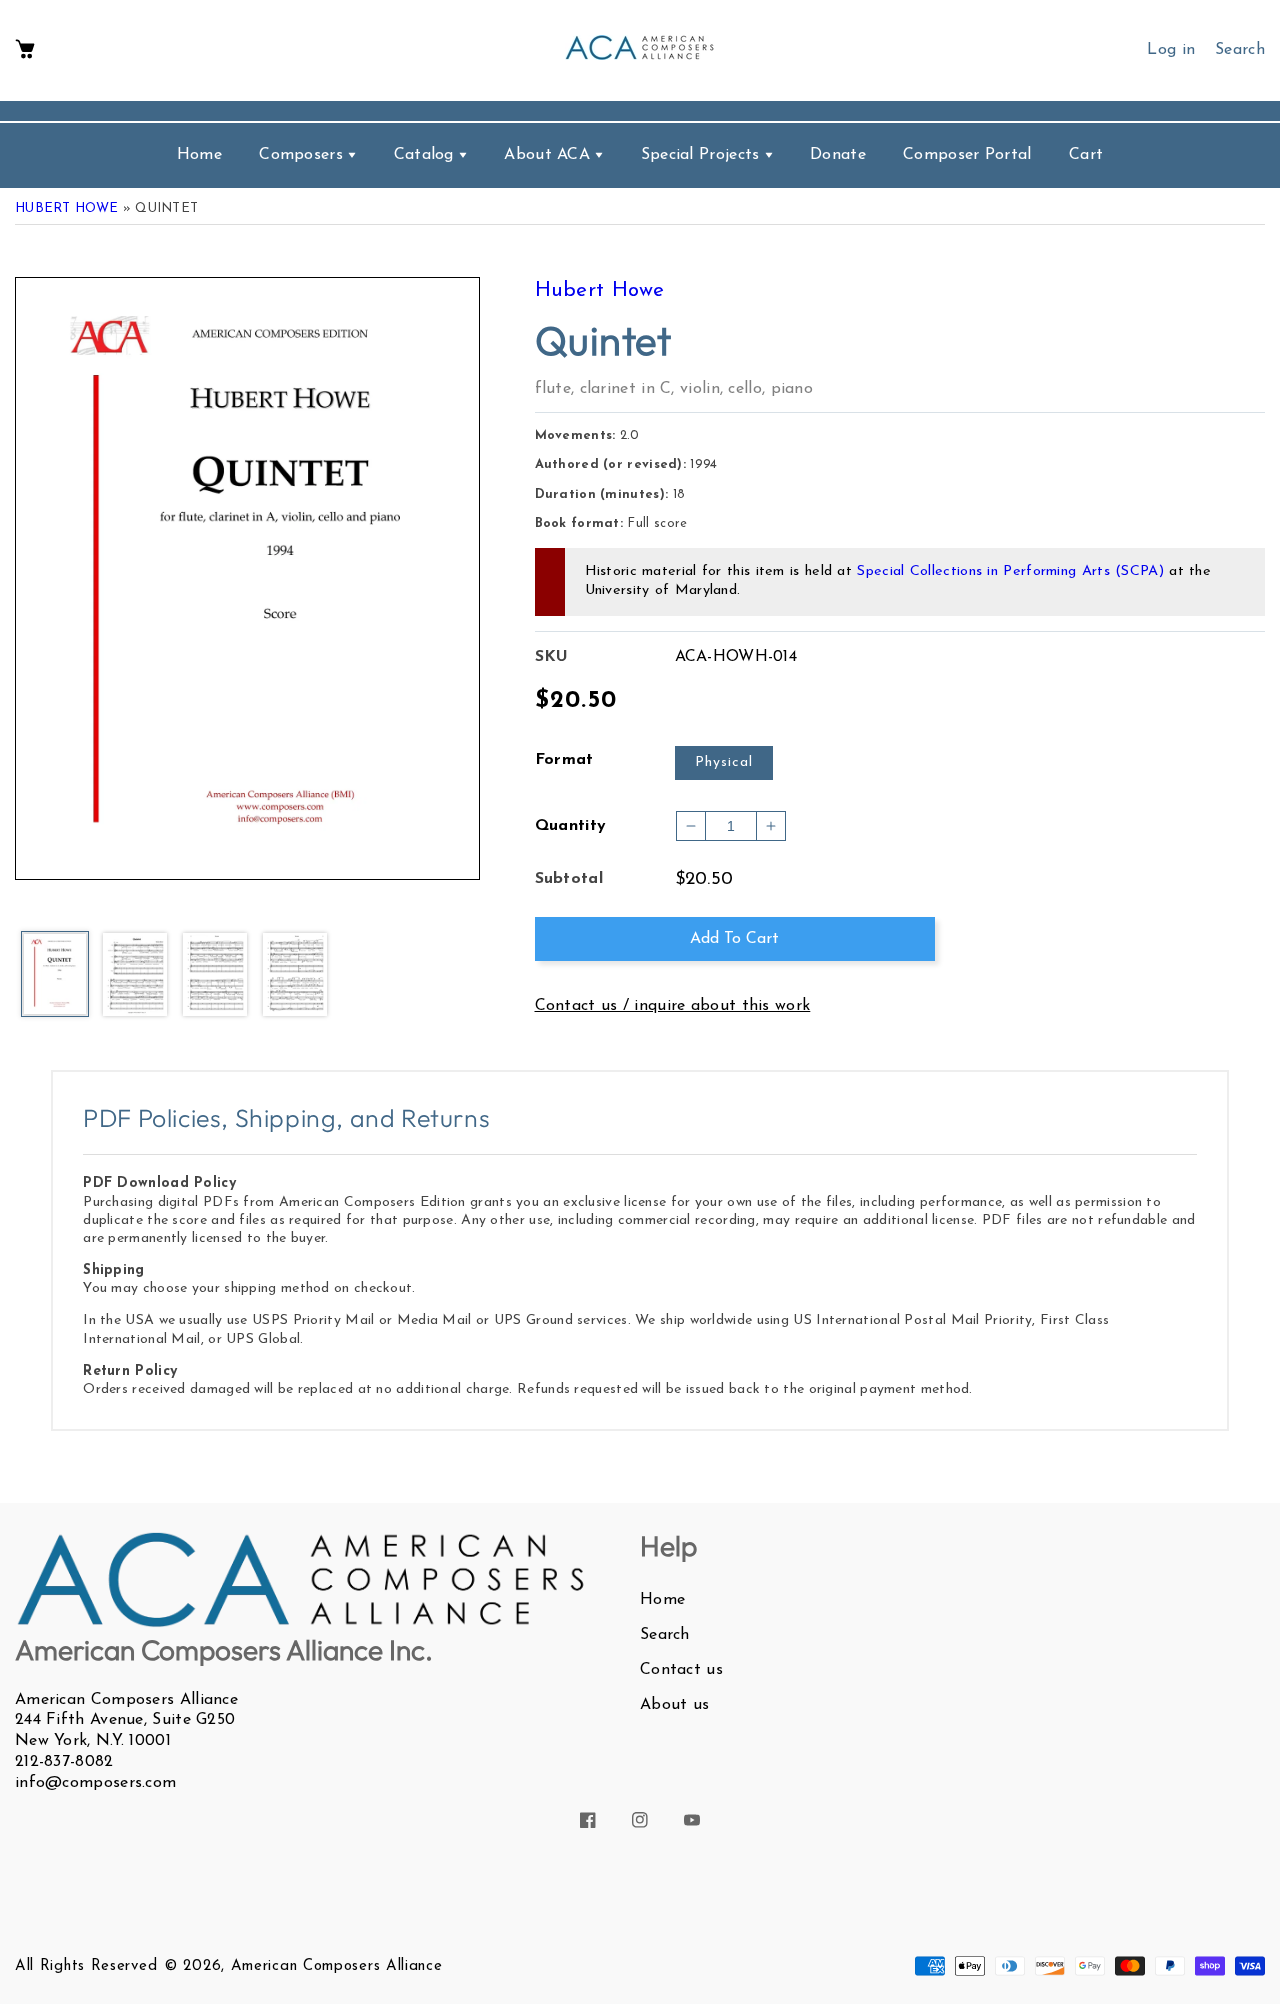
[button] (25, 50)
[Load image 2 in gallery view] (135, 976)
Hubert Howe (66, 208)
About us (674, 1705)
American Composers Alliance (337, 1966)
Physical (724, 762)
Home (662, 1600)
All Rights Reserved (86, 1966)
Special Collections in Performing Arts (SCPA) (1010, 571)
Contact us (681, 1670)
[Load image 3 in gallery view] (215, 976)
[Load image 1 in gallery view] (55, 975)
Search (665, 1635)
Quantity (571, 826)
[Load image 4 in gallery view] (295, 976)
